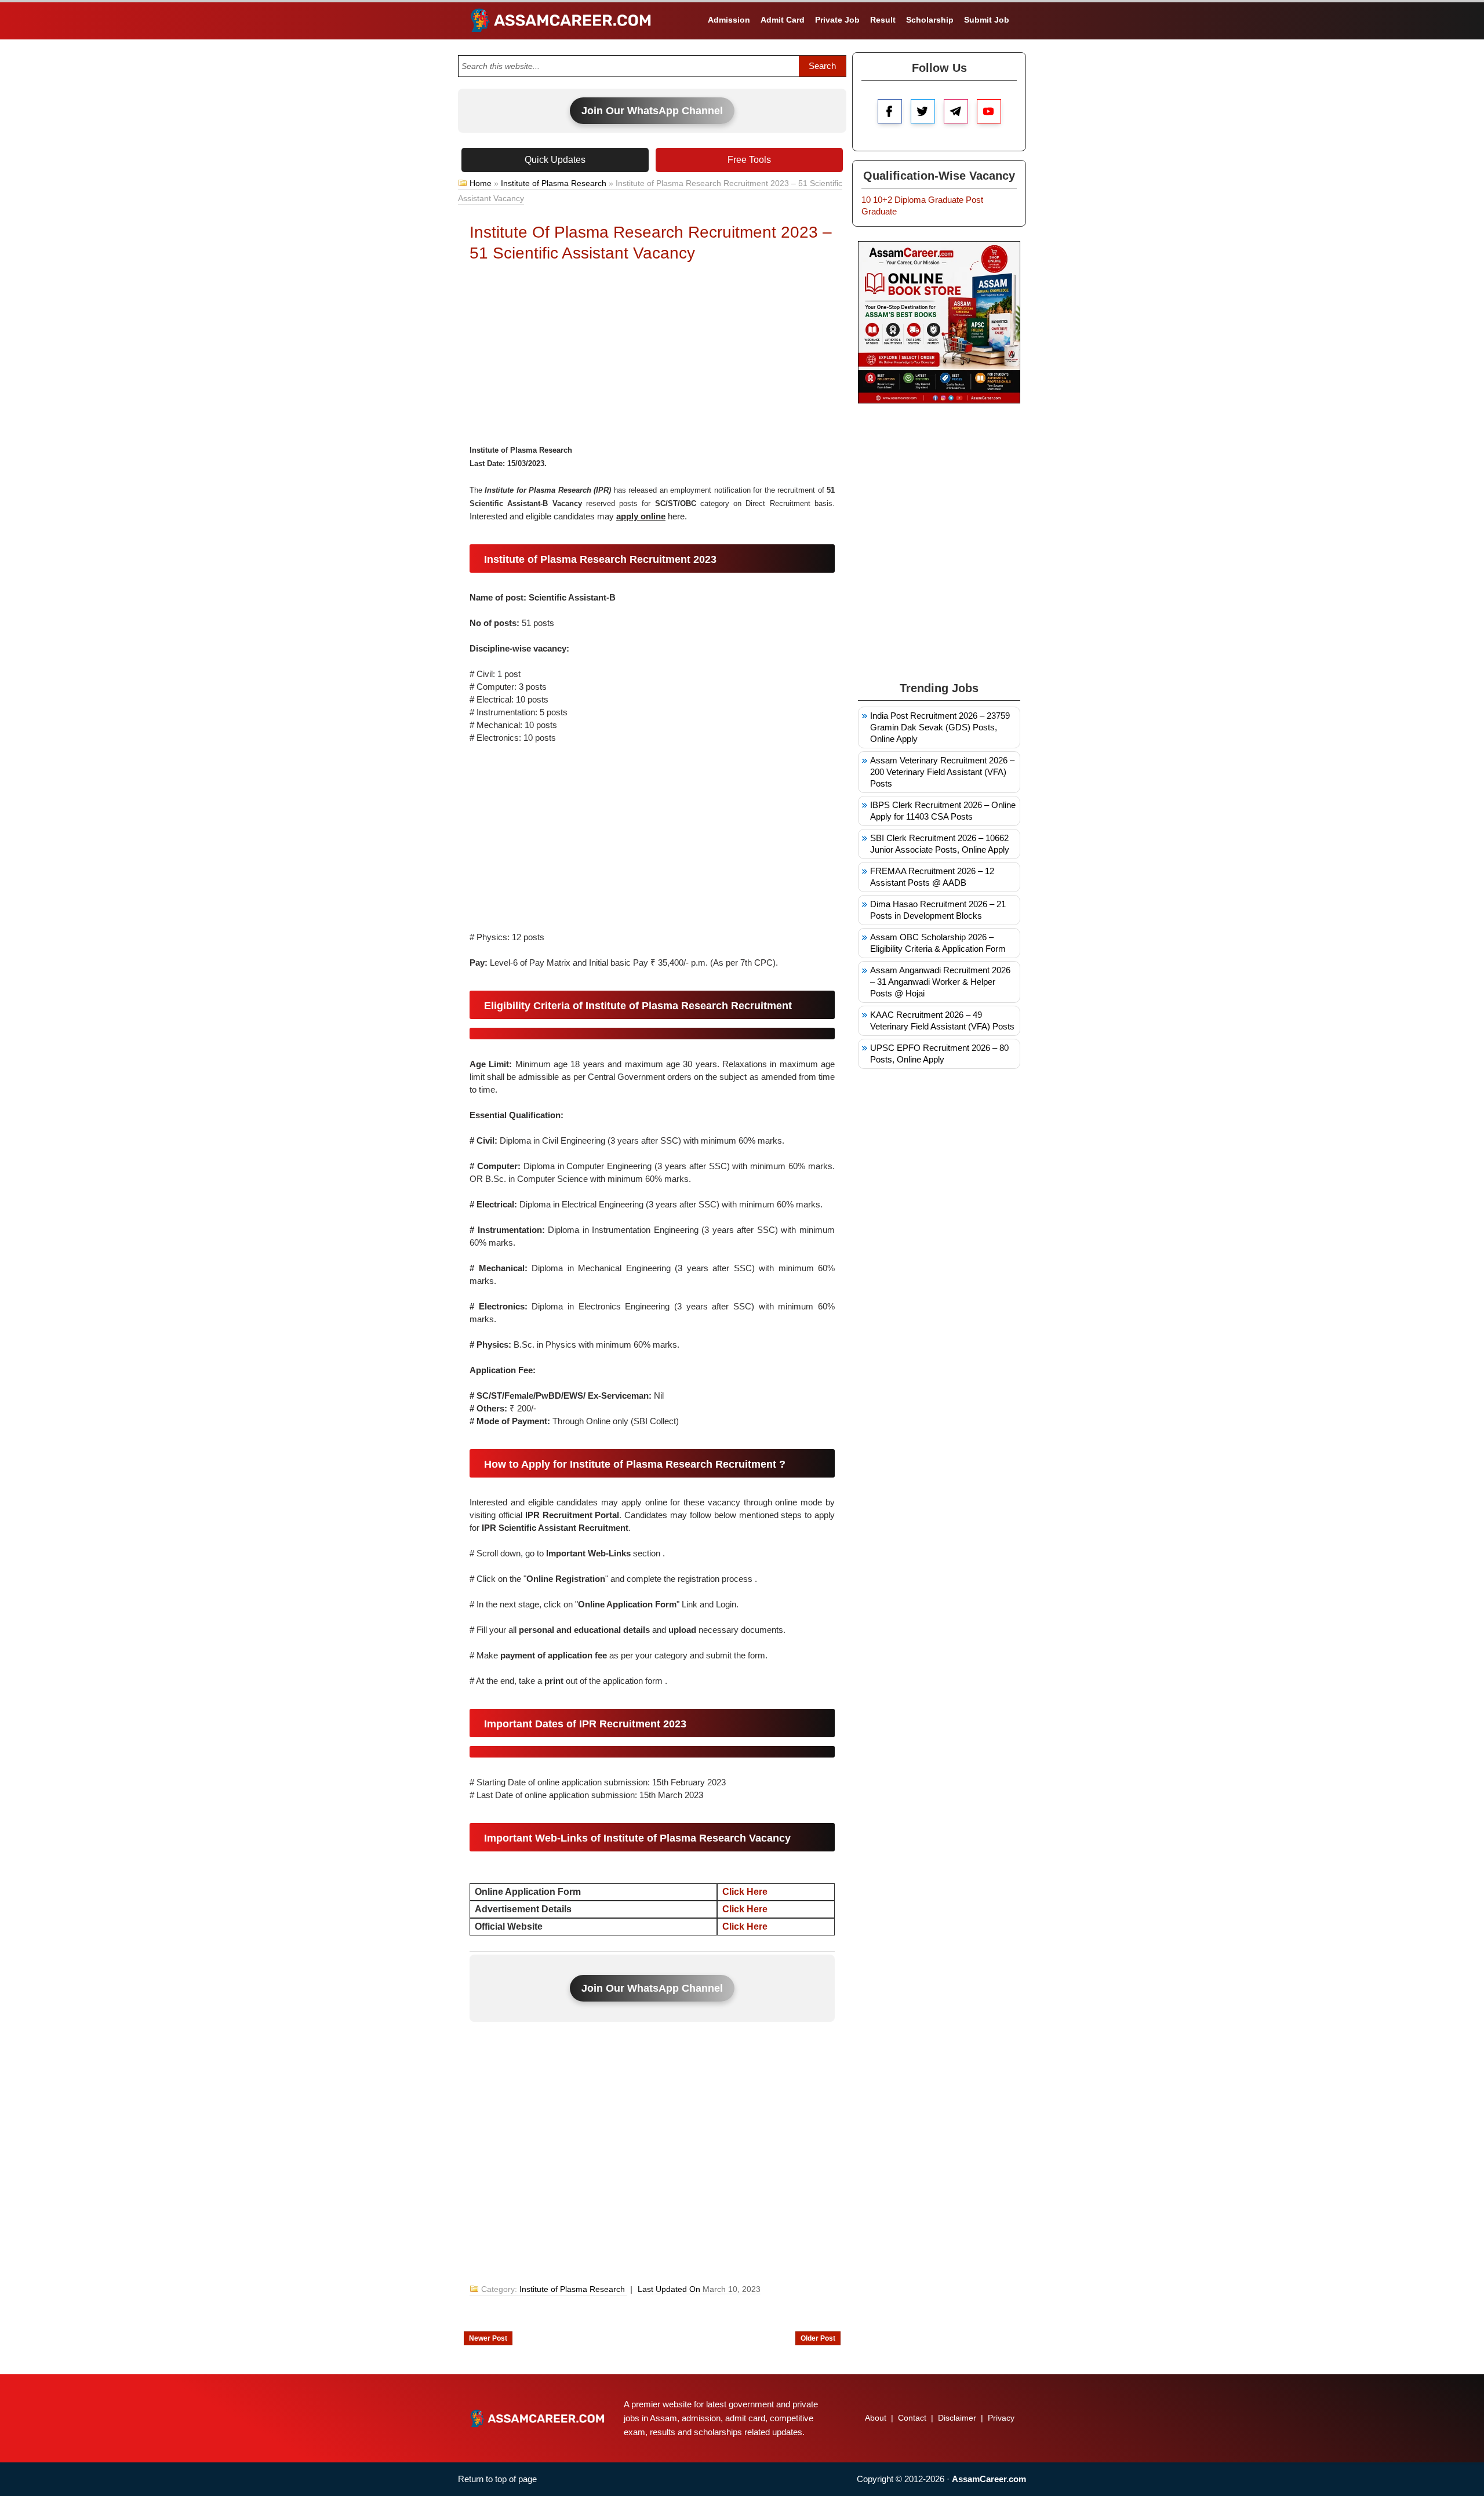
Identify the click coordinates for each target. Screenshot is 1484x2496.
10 (866, 200)
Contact (912, 2418)
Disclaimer (957, 2418)
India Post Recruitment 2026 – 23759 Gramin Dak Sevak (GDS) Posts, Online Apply (940, 727)
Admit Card (783, 20)
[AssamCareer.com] (537, 2418)
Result (883, 20)
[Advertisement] (652, 356)
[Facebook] (890, 111)
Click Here (745, 1892)
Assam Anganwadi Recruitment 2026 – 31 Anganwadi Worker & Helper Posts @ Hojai (940, 982)
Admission (729, 20)
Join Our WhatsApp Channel (652, 111)
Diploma (910, 200)
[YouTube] (989, 111)
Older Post (818, 2338)
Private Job (837, 20)
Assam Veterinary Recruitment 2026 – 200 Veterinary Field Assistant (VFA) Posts (942, 772)
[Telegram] (956, 111)
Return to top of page (497, 2479)
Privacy (1001, 2418)
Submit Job (987, 20)
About (876, 2418)
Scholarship (930, 20)
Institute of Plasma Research (554, 183)
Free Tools (749, 160)
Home (481, 183)
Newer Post (488, 2338)
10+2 (883, 200)
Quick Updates (555, 160)
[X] (923, 111)
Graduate (946, 200)
